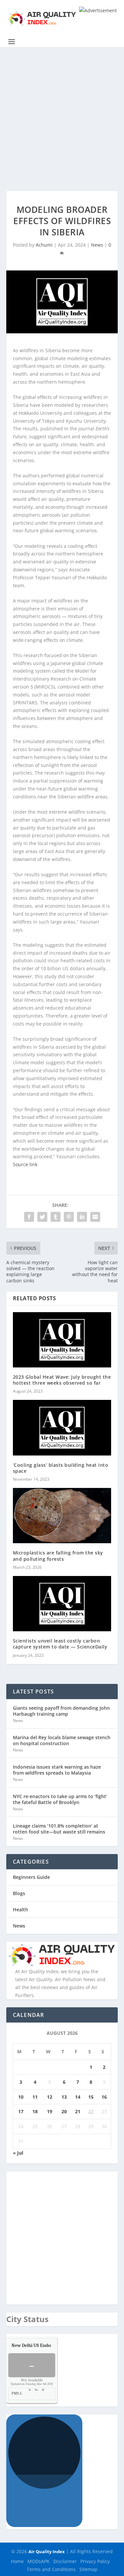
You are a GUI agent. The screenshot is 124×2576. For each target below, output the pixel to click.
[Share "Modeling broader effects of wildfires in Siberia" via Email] (95, 1217)
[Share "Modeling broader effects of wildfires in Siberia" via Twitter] (42, 1217)
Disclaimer (65, 2561)
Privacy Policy (95, 2561)
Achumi (44, 245)
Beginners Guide (31, 1877)
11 (35, 2097)
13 (64, 2097)
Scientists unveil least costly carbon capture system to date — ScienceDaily (60, 1644)
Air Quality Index (47, 2552)
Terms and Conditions (51, 2569)
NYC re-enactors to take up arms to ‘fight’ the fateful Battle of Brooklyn (60, 1799)
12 (50, 2097)
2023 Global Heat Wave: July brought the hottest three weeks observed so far (62, 1380)
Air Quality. (47, 2345)
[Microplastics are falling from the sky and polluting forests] (62, 1516)
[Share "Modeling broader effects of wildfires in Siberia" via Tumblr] (56, 1217)
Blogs (19, 1893)
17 (21, 2111)
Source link (25, 1164)
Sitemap (88, 2569)
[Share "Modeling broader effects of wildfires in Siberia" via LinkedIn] (82, 1217)
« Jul (18, 2153)
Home (17, 2561)
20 (64, 2111)
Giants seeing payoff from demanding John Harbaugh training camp (61, 1711)
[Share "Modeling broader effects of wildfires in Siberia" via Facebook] (29, 1217)
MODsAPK (39, 2561)
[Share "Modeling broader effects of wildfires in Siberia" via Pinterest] (69, 1217)
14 (78, 2097)
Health (21, 1909)
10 (21, 2097)
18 (35, 2111)
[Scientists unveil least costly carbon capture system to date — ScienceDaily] (62, 1604)
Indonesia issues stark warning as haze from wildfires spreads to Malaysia (57, 1770)
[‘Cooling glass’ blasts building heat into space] (62, 1428)
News (97, 245)
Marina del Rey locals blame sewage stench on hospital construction (62, 1740)
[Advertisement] (62, 112)
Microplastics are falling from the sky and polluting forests (58, 1556)
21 (78, 2111)
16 (104, 2097)
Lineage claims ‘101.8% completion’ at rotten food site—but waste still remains (59, 1829)
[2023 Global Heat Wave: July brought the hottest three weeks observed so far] (62, 1340)
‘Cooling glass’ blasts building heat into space (61, 1468)
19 (50, 2111)
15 (91, 2097)
